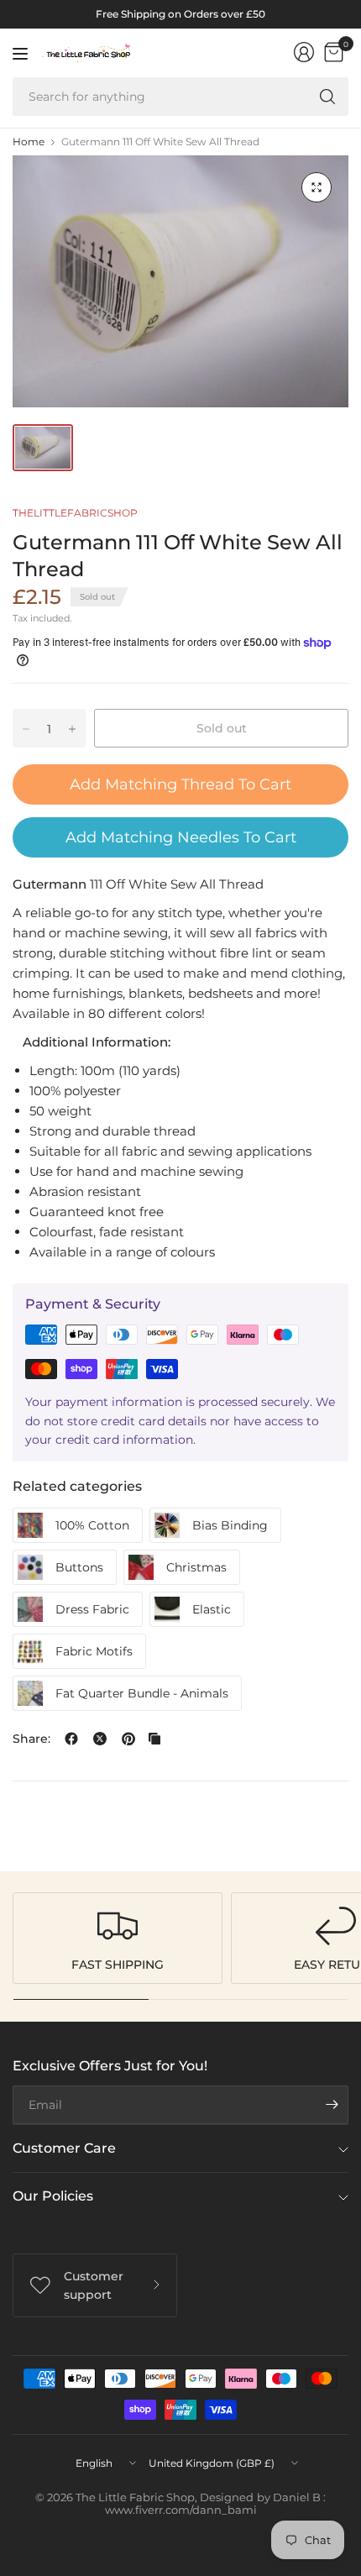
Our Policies (53, 2196)
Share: (31, 1739)
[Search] (327, 97)
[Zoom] (317, 187)
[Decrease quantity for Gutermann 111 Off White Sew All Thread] (26, 729)
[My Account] (304, 52)
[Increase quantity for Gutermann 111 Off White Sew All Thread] (72, 729)
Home (29, 142)
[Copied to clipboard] (154, 1739)
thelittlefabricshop (75, 513)
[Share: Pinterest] (128, 1739)
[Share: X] (100, 1739)
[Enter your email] (332, 2105)
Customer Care (64, 2148)
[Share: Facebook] (71, 1739)
